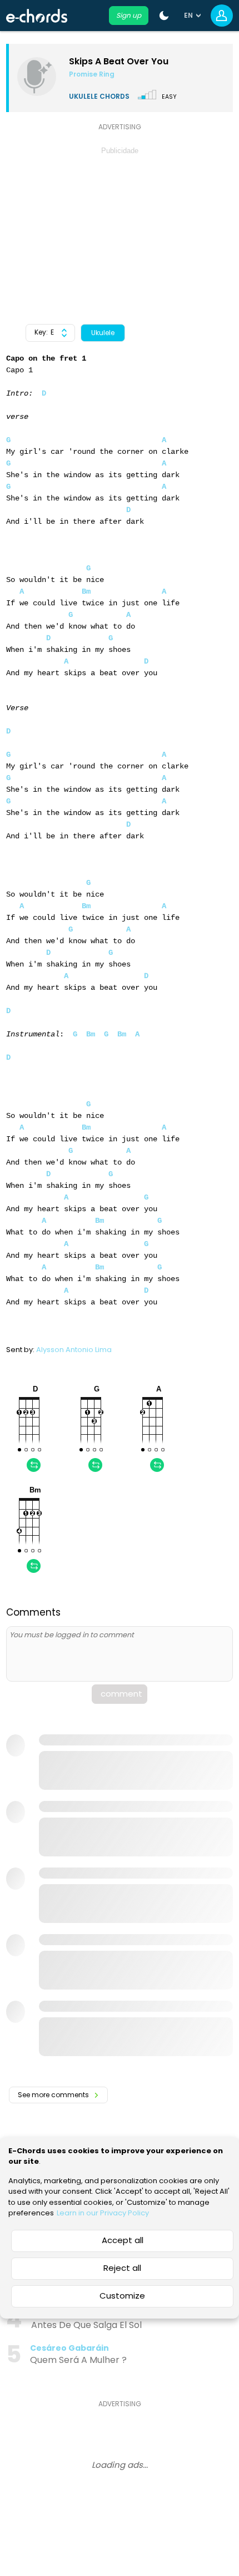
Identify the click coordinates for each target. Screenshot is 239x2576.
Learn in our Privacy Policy (103, 2213)
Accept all (123, 2240)
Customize (122, 2296)
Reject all (122, 2268)
